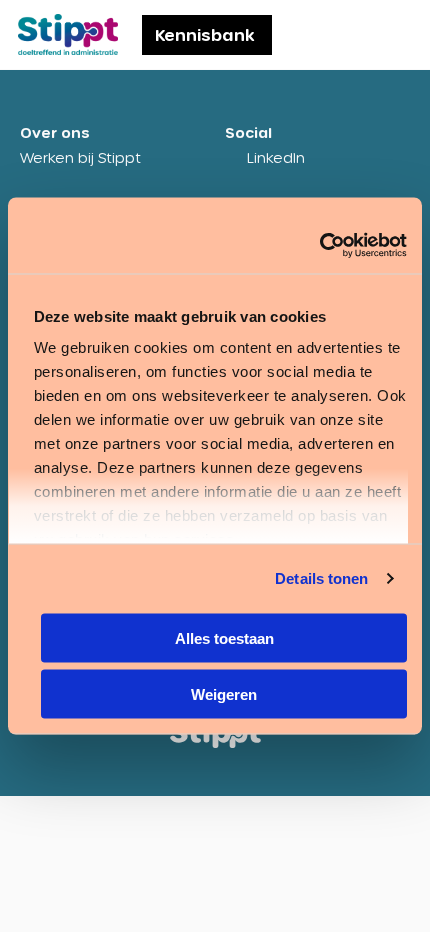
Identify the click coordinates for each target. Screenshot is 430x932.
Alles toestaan (224, 637)
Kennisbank (205, 34)
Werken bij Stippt (80, 157)
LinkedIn (276, 157)
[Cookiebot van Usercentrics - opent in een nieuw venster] (319, 246)
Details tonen (321, 578)
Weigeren (224, 694)
